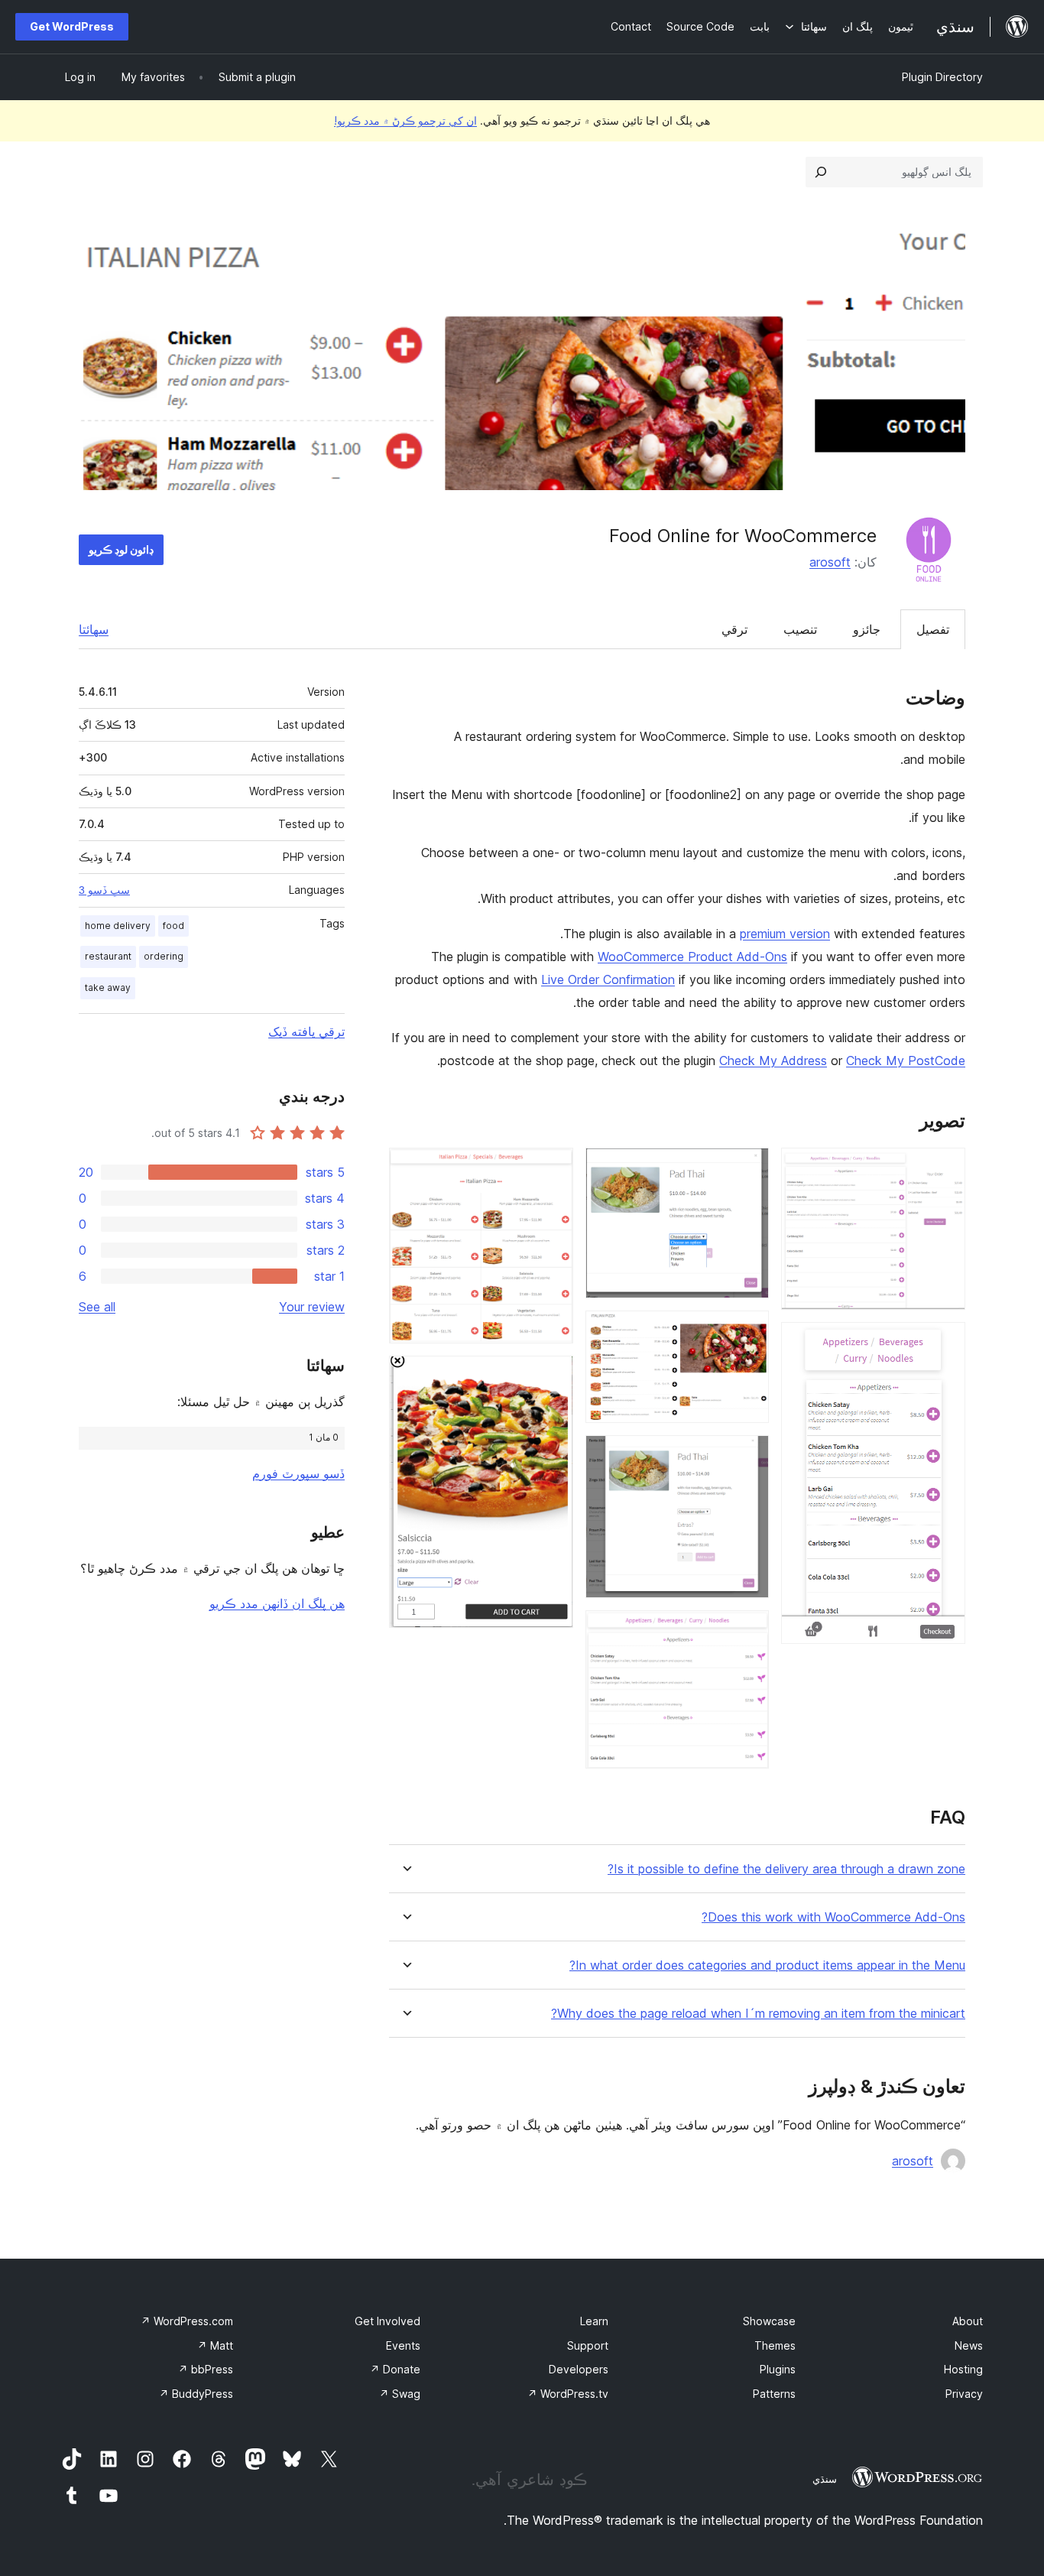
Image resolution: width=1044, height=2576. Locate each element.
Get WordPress (72, 26)
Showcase (769, 2321)
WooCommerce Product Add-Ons (692, 957)
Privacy (964, 2394)
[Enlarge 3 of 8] (748, 1168)
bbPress (206, 2369)
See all (97, 1307)
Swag (400, 2394)
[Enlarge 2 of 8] (945, 1343)
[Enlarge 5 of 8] (748, 1456)
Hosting (963, 2369)
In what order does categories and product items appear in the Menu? (767, 1965)
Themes (775, 2345)
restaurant (108, 956)
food (173, 926)
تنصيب (800, 629)
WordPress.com (187, 2321)
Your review (312, 1307)
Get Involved (387, 2321)
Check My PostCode (906, 1061)
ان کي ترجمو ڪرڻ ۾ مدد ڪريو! (405, 120)
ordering (164, 956)
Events (403, 2345)
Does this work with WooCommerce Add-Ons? (833, 1917)
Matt (215, 2345)
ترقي (734, 629)
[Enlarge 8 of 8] (553, 1376)
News (969, 2345)
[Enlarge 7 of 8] (553, 1168)
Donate (395, 2369)
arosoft (830, 562)
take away (108, 988)
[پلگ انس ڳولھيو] (821, 172)
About (968, 2321)
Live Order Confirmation (608, 979)
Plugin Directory (942, 77)
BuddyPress (196, 2394)
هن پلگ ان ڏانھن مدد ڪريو (277, 1603)
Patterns (774, 2394)
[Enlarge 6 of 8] (748, 1631)
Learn (594, 2321)
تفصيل (933, 629)
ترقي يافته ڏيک (306, 1031)
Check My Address (773, 1061)
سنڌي (825, 2479)
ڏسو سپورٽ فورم (298, 1473)
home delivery (118, 926)
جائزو (867, 629)
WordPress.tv (568, 2394)
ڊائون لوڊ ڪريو (121, 549)
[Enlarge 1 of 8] (945, 1168)
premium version (785, 934)
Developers (579, 2369)
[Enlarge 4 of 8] (748, 1331)
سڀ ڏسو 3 (104, 890)
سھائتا (94, 629)
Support (588, 2345)
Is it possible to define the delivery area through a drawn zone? (786, 1869)
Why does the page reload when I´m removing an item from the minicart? (758, 2014)
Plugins (778, 2369)
